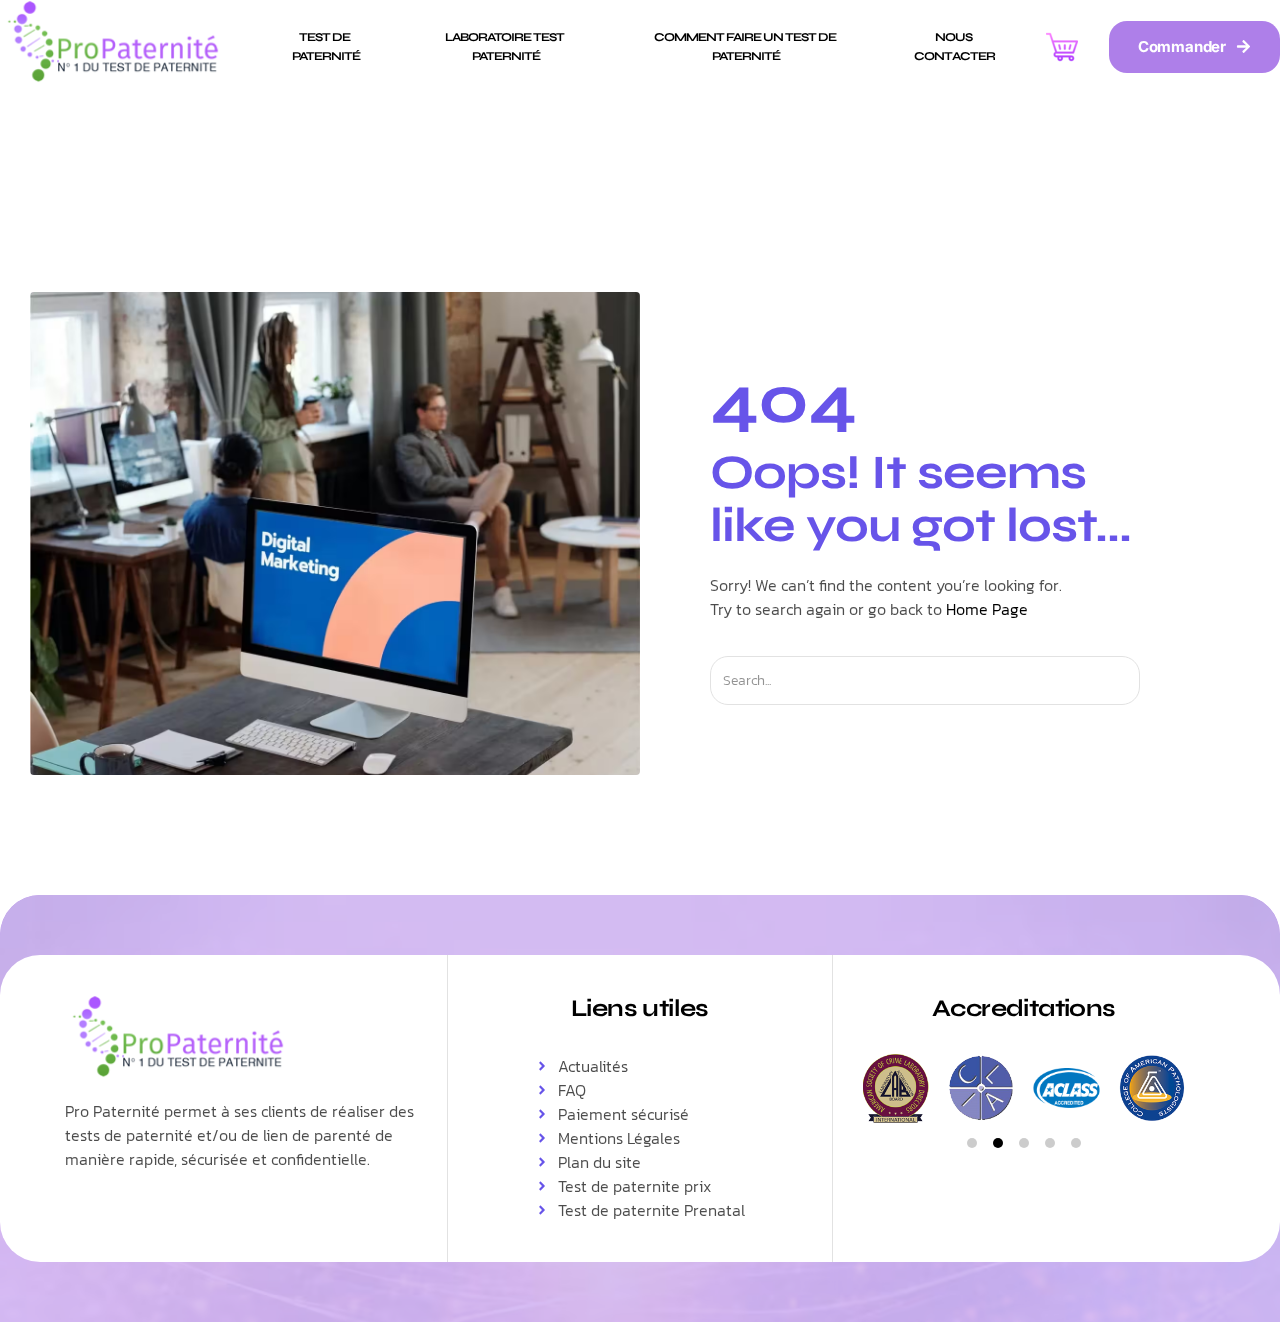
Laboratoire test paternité (505, 46)
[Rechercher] (1157, 680)
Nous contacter (954, 46)
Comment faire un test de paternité (746, 46)
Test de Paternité (326, 46)
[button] (972, 1143)
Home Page (987, 609)
